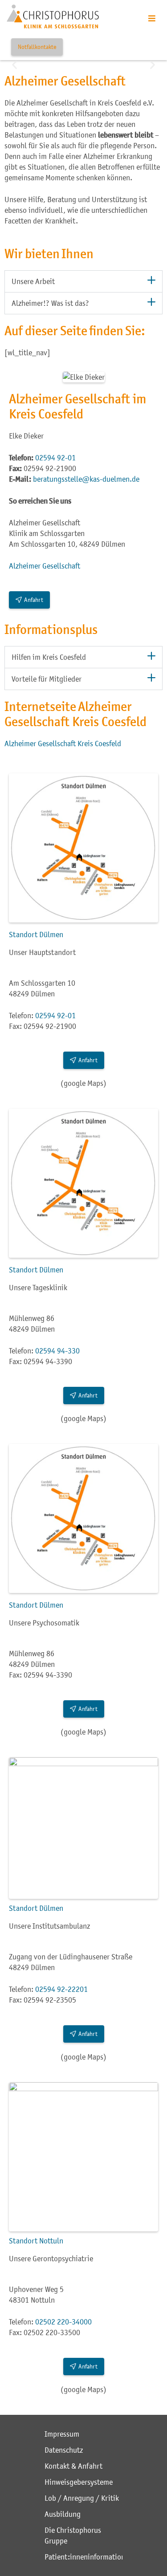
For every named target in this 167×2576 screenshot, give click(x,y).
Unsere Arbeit (33, 281)
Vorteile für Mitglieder (47, 679)
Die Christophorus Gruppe (73, 2535)
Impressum (62, 2434)
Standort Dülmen (36, 935)
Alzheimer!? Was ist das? (50, 303)
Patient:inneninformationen (83, 2557)
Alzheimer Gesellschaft (45, 566)
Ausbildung (63, 2514)
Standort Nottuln (36, 2241)
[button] (14, 64)
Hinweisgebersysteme (79, 2482)
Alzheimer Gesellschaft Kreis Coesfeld (63, 744)
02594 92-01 (55, 458)
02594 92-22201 (61, 1989)
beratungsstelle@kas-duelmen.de (86, 479)
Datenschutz (64, 2450)
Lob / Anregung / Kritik (82, 2498)
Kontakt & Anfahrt (73, 2466)
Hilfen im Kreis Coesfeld (49, 657)
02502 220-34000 (63, 2322)
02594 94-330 (57, 1351)
